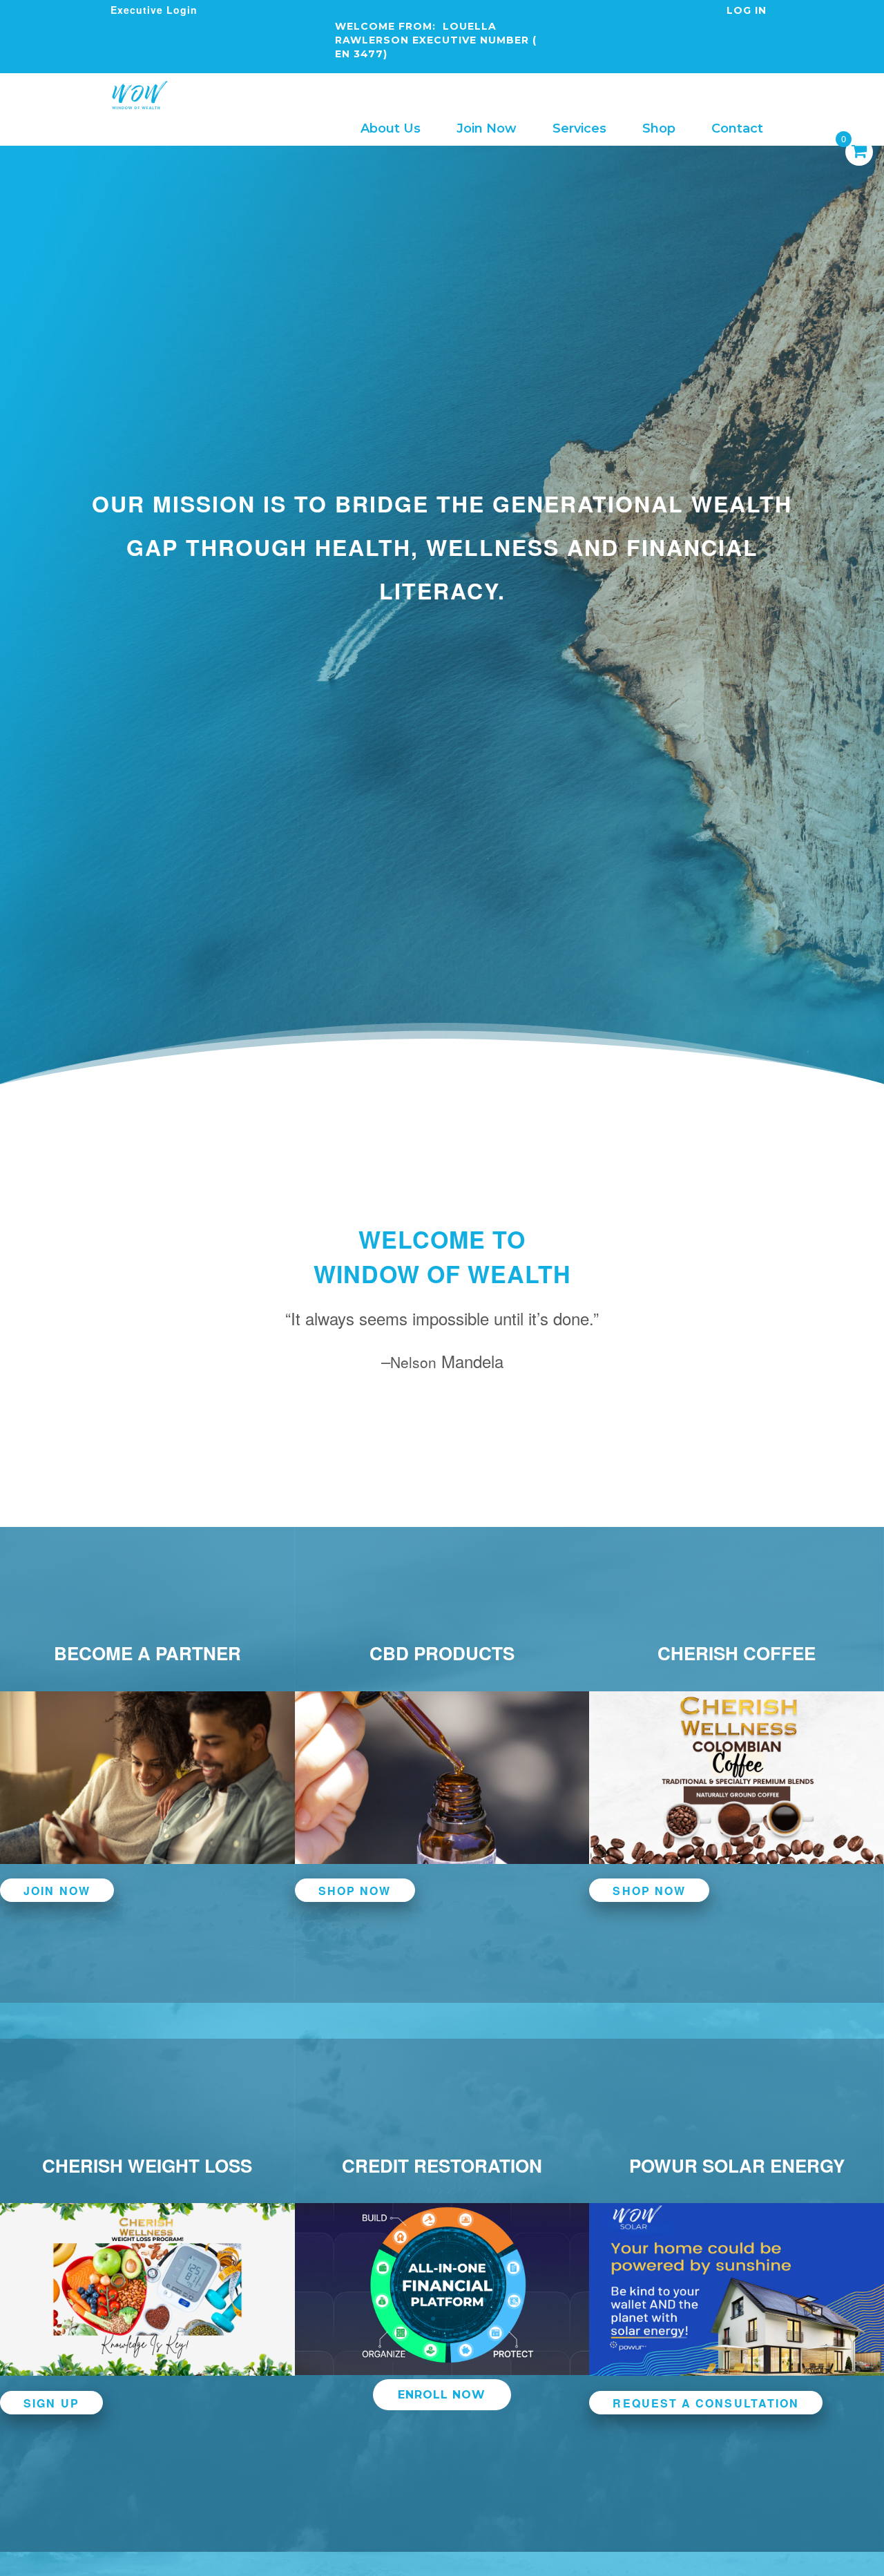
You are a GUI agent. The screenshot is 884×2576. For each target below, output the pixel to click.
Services (579, 128)
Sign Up (51, 2402)
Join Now (487, 128)
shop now (355, 1891)
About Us (391, 128)
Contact (737, 128)
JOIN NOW (57, 1891)
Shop (659, 128)
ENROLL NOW (442, 2395)
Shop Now (649, 1891)
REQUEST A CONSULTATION (706, 2402)
